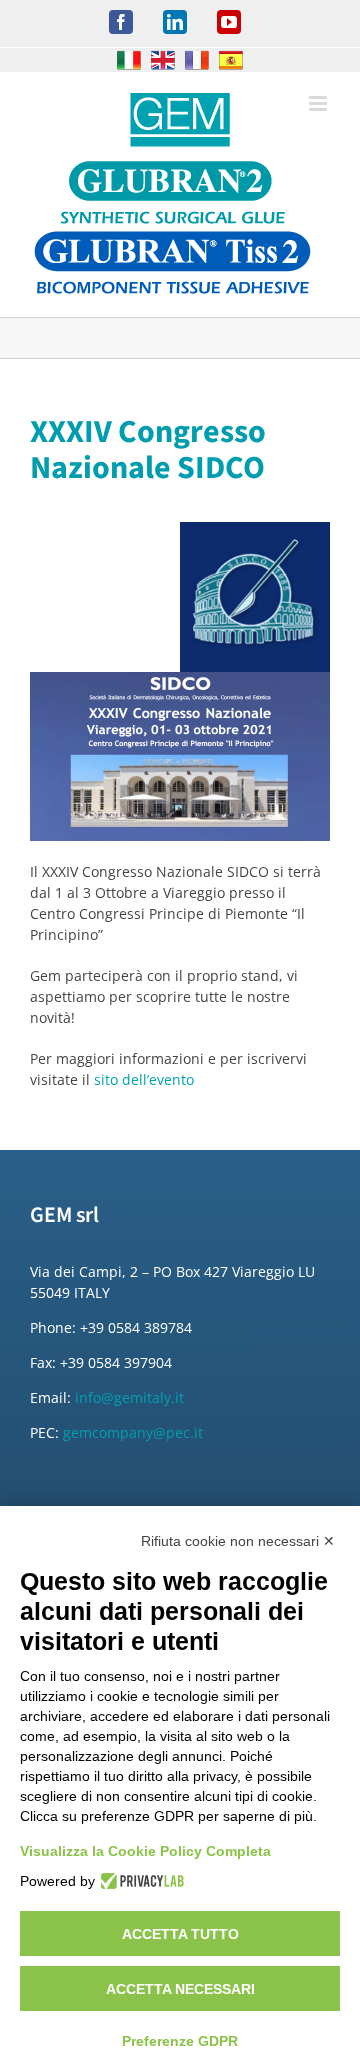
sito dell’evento (144, 1079)
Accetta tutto (180, 1934)
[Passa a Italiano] (129, 60)
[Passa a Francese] (197, 60)
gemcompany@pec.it (133, 1432)
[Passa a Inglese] (163, 60)
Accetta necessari (180, 1989)
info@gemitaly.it (129, 1397)
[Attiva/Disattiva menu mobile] (319, 103)
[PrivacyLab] (139, 1881)
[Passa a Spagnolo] (231, 60)
